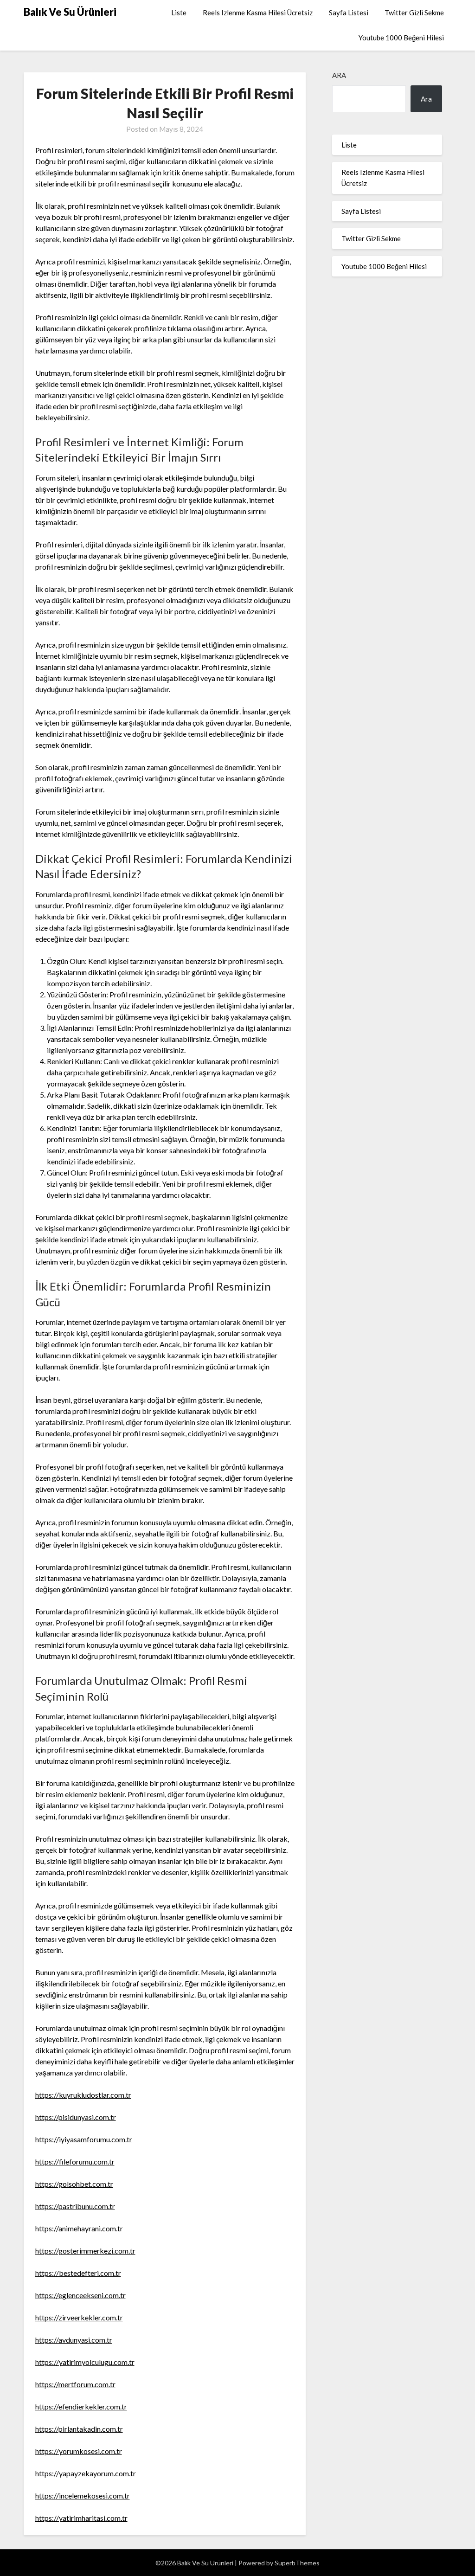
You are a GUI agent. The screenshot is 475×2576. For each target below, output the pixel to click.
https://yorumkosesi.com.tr (79, 2451)
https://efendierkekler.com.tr (81, 2406)
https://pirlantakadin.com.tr (79, 2429)
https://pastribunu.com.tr (75, 2206)
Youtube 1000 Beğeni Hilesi (401, 38)
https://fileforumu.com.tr (75, 2162)
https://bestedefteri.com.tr (78, 2273)
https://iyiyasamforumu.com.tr (84, 2139)
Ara (339, 75)
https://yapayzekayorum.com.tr (86, 2473)
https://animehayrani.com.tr (79, 2228)
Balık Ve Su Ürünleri (70, 12)
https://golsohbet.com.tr (74, 2184)
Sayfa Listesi (349, 13)
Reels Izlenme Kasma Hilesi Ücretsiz (258, 13)
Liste (179, 13)
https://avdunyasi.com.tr (74, 2340)
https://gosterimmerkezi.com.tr (85, 2251)
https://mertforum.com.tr (75, 2384)
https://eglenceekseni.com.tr (80, 2295)
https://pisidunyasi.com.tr (76, 2117)
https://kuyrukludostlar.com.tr (83, 2095)
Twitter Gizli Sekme (414, 13)
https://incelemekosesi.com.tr (83, 2496)
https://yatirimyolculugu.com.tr (85, 2362)
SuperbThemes (297, 2563)
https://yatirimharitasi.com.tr (81, 2518)
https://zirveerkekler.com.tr (79, 2317)
